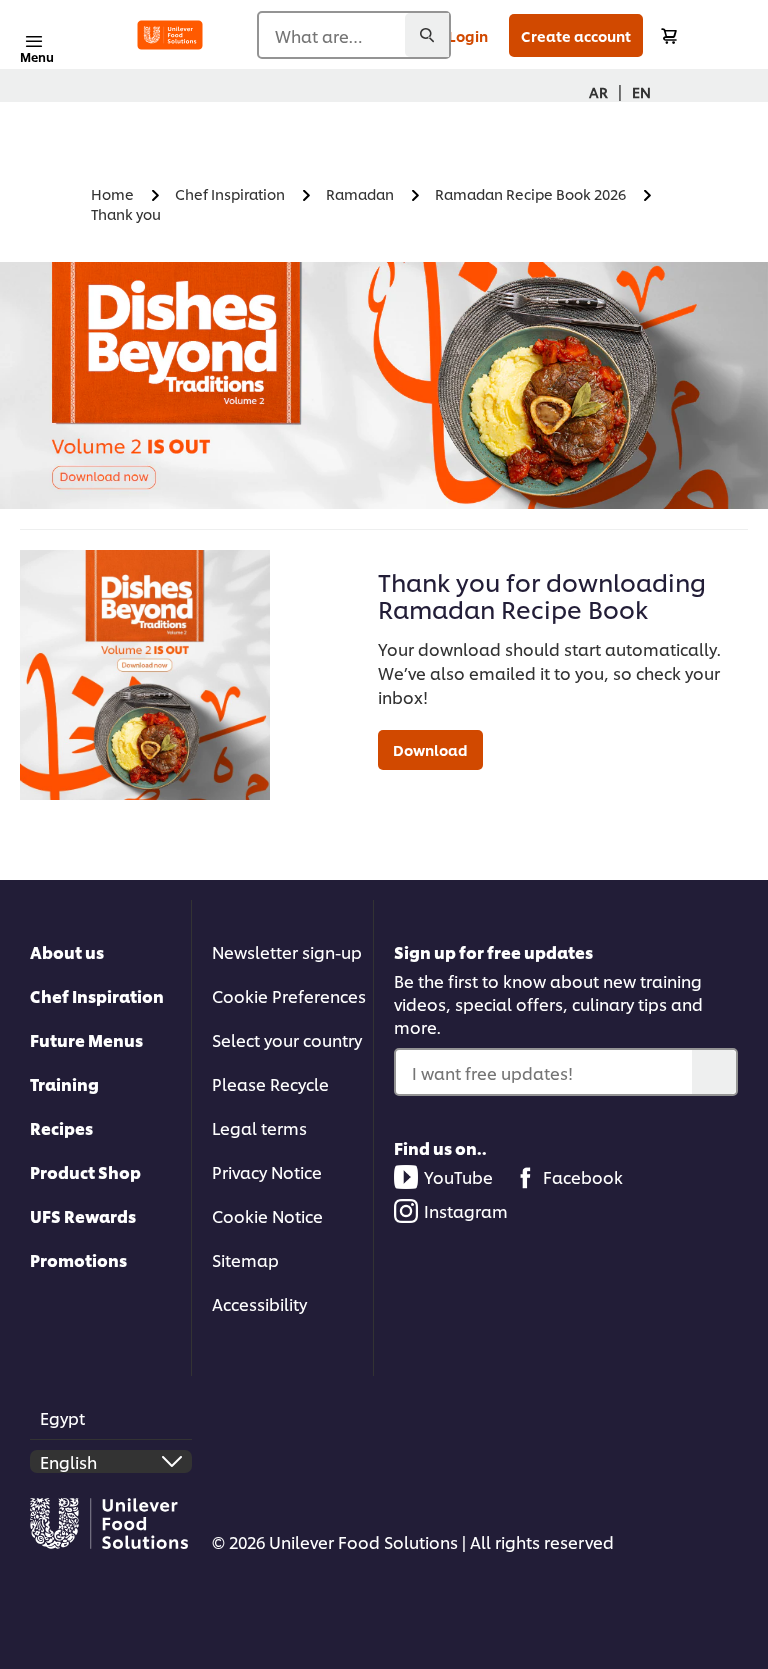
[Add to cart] (669, 35)
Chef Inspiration (97, 995)
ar (598, 91)
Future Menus (86, 1039)
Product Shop (85, 1171)
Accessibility (259, 1303)
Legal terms (259, 1127)
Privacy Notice (267, 1171)
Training (64, 1083)
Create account (576, 35)
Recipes (61, 1127)
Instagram (466, 1210)
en (641, 91)
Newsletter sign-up (287, 951)
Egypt (62, 1417)
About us (67, 951)
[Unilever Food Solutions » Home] (170, 35)
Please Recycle (270, 1083)
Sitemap (245, 1259)
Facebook (583, 1176)
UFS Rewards (83, 1215)
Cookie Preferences (289, 995)
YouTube (458, 1176)
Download (430, 749)
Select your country (287, 1039)
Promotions (78, 1259)
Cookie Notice (267, 1215)
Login (468, 35)
